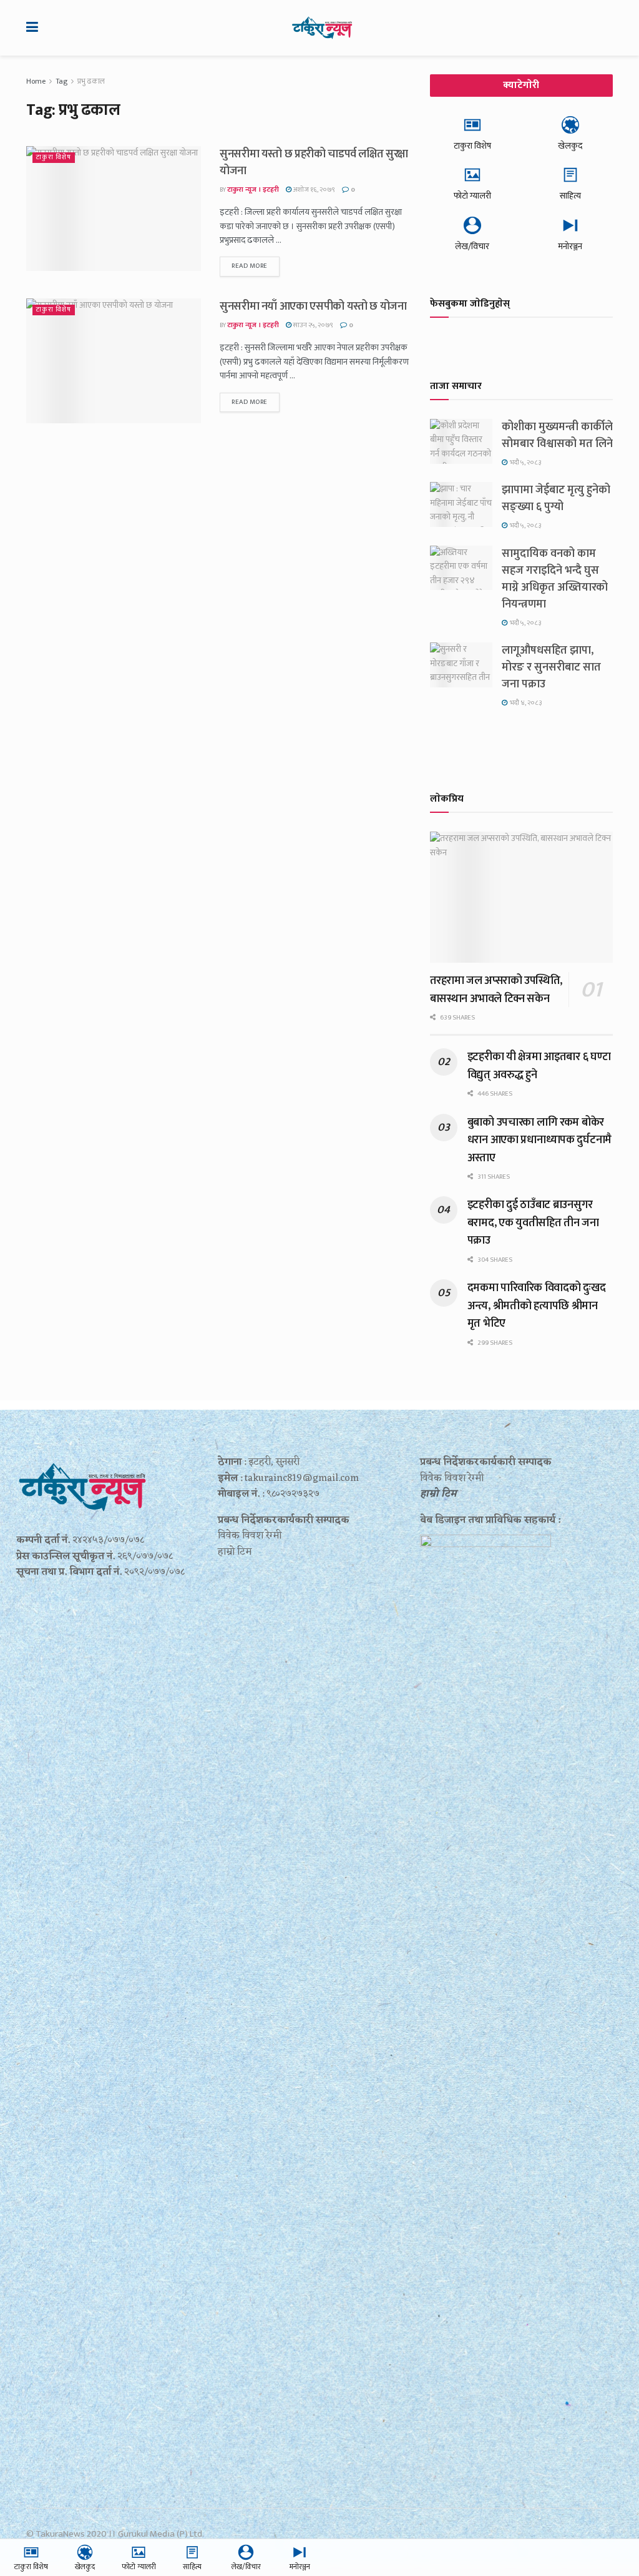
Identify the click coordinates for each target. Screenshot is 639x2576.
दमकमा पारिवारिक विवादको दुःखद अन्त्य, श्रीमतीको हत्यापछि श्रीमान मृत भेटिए (537, 1306)
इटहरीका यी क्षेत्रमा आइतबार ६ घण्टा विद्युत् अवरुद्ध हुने (539, 1066)
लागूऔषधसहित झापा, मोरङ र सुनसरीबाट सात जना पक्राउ (551, 667)
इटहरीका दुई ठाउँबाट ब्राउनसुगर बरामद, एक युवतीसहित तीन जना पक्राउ (533, 1223)
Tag (61, 81)
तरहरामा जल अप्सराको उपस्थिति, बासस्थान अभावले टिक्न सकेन (496, 990)
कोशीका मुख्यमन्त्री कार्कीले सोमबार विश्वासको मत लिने (557, 435)
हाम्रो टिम (438, 1494)
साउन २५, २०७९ (312, 325)
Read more (250, 266)
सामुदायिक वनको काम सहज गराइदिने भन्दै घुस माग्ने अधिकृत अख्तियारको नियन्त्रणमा (555, 579)
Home (36, 81)
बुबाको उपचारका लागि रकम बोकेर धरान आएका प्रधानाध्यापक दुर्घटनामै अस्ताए (539, 1140)
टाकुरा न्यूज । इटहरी (253, 190)
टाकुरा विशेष (54, 158)
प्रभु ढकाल (91, 81)
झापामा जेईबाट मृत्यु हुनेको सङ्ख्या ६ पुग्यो (556, 499)
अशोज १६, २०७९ (313, 190)
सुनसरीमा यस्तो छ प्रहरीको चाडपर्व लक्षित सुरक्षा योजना (314, 163)
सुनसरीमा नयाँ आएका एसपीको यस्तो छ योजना (313, 307)
